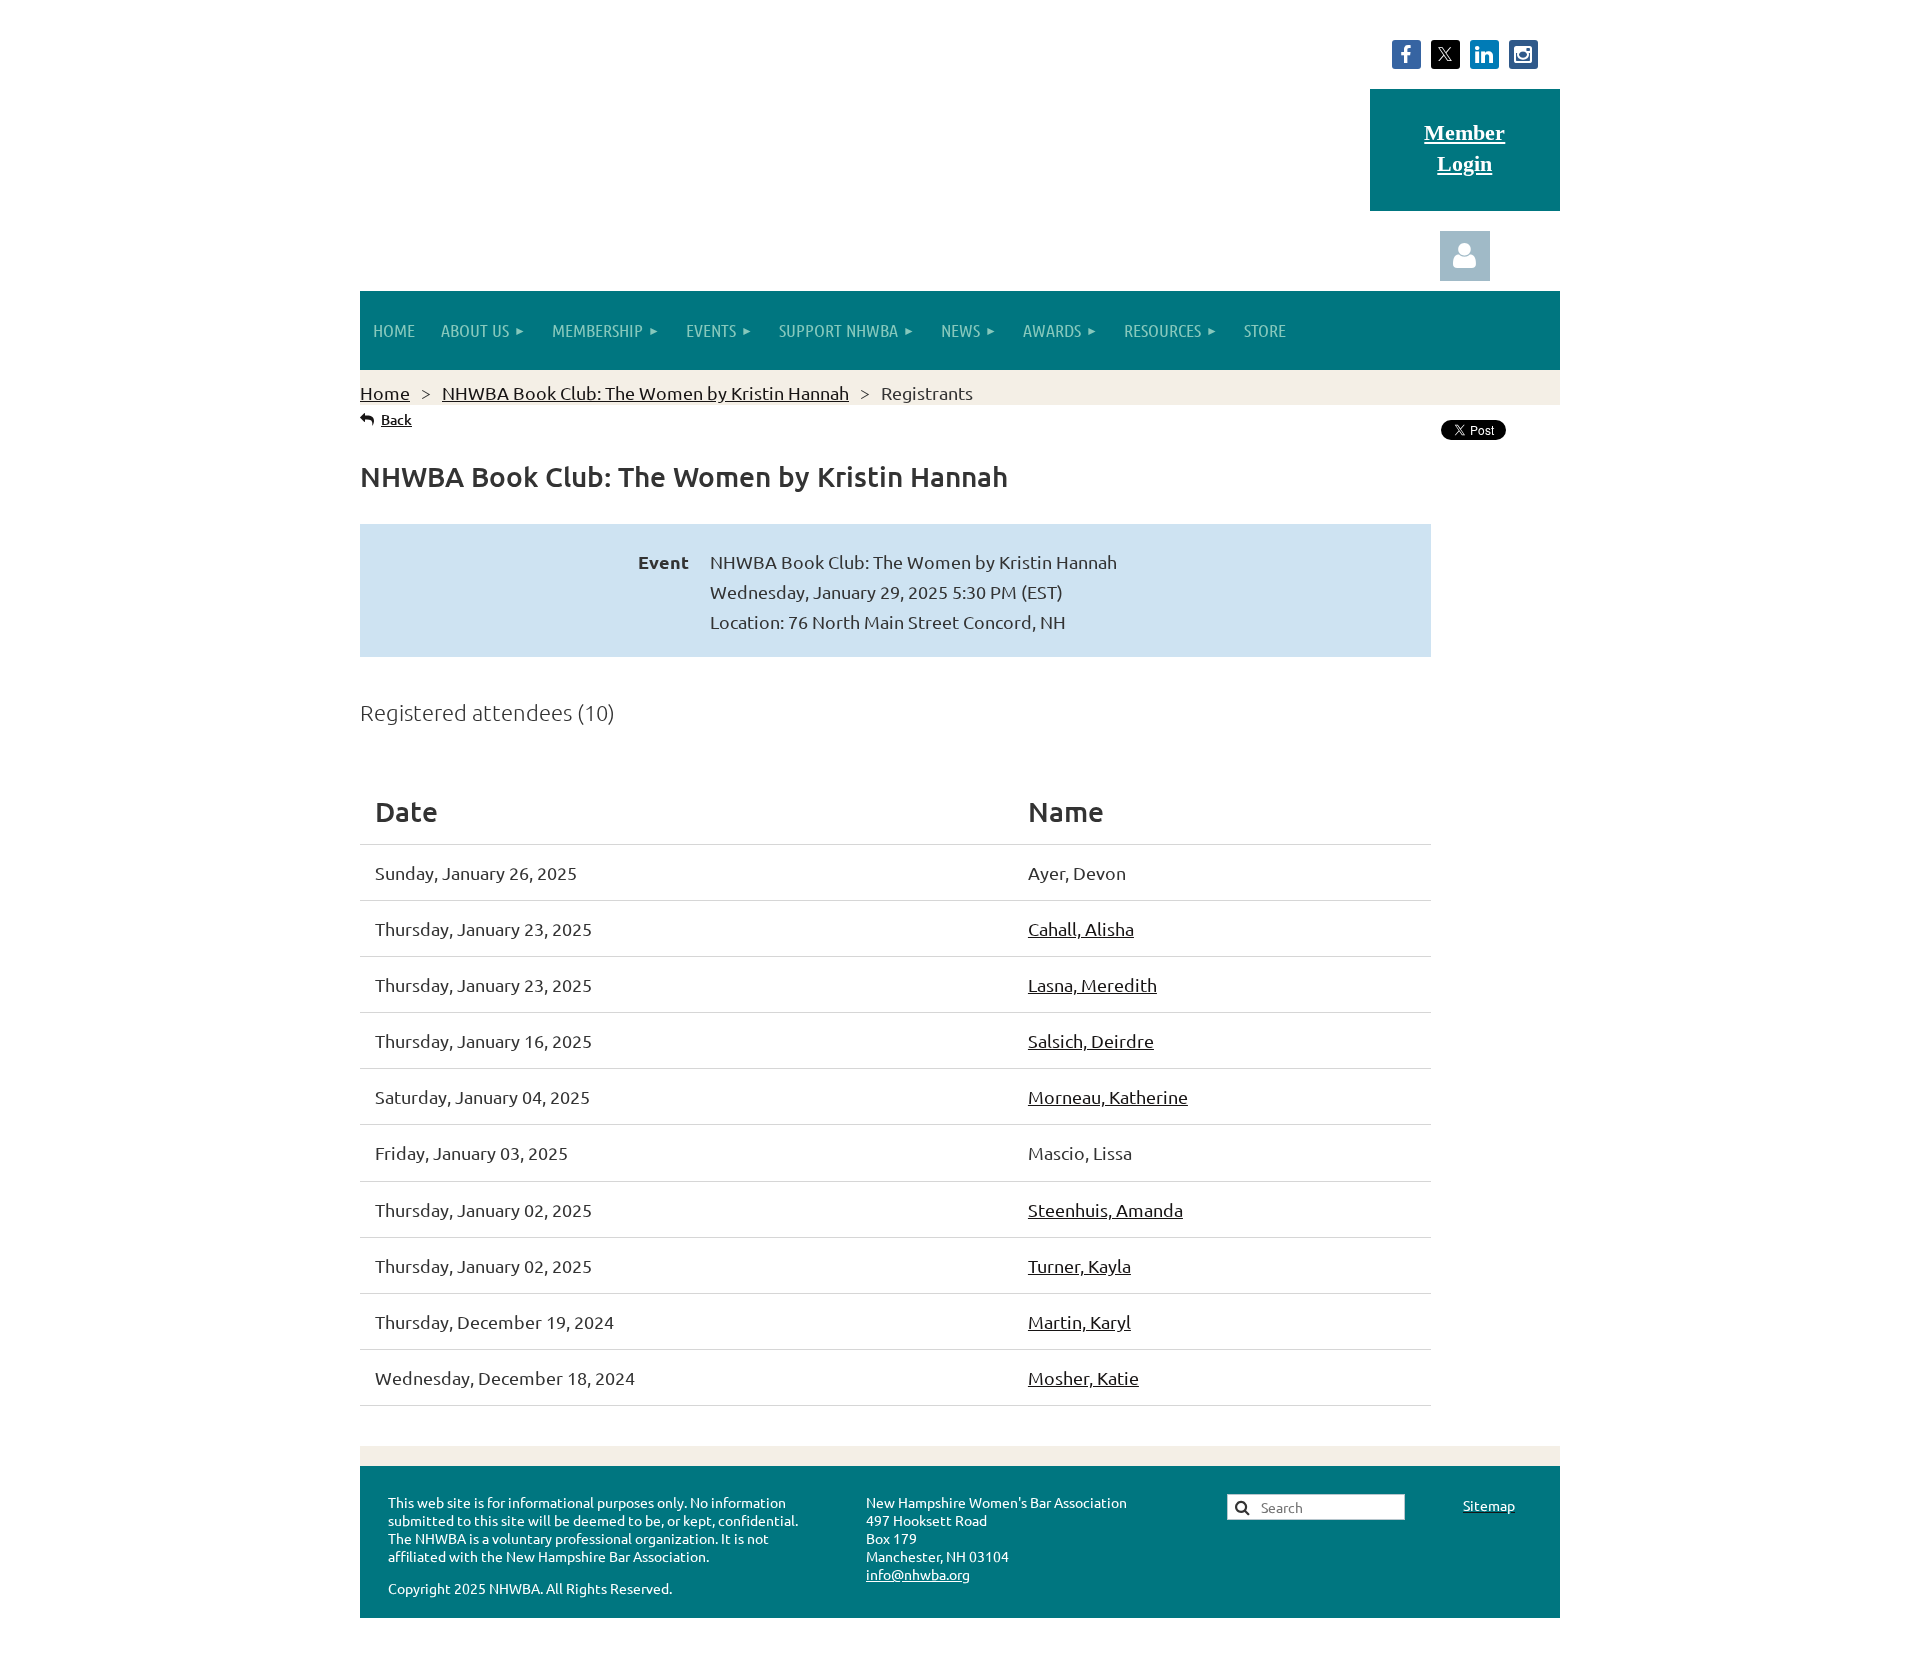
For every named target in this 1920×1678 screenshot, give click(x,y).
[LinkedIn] (1484, 54)
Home (385, 392)
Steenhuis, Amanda (1105, 1209)
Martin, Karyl (1079, 1321)
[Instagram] (1523, 54)
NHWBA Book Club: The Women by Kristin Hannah (645, 392)
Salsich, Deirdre (1091, 1040)
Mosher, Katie (1083, 1377)
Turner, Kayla (1079, 1265)
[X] (1445, 54)
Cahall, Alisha (1081, 928)
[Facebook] (1406, 54)
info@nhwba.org (918, 1574)
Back (396, 419)
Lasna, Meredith (1092, 984)
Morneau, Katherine (1108, 1096)
